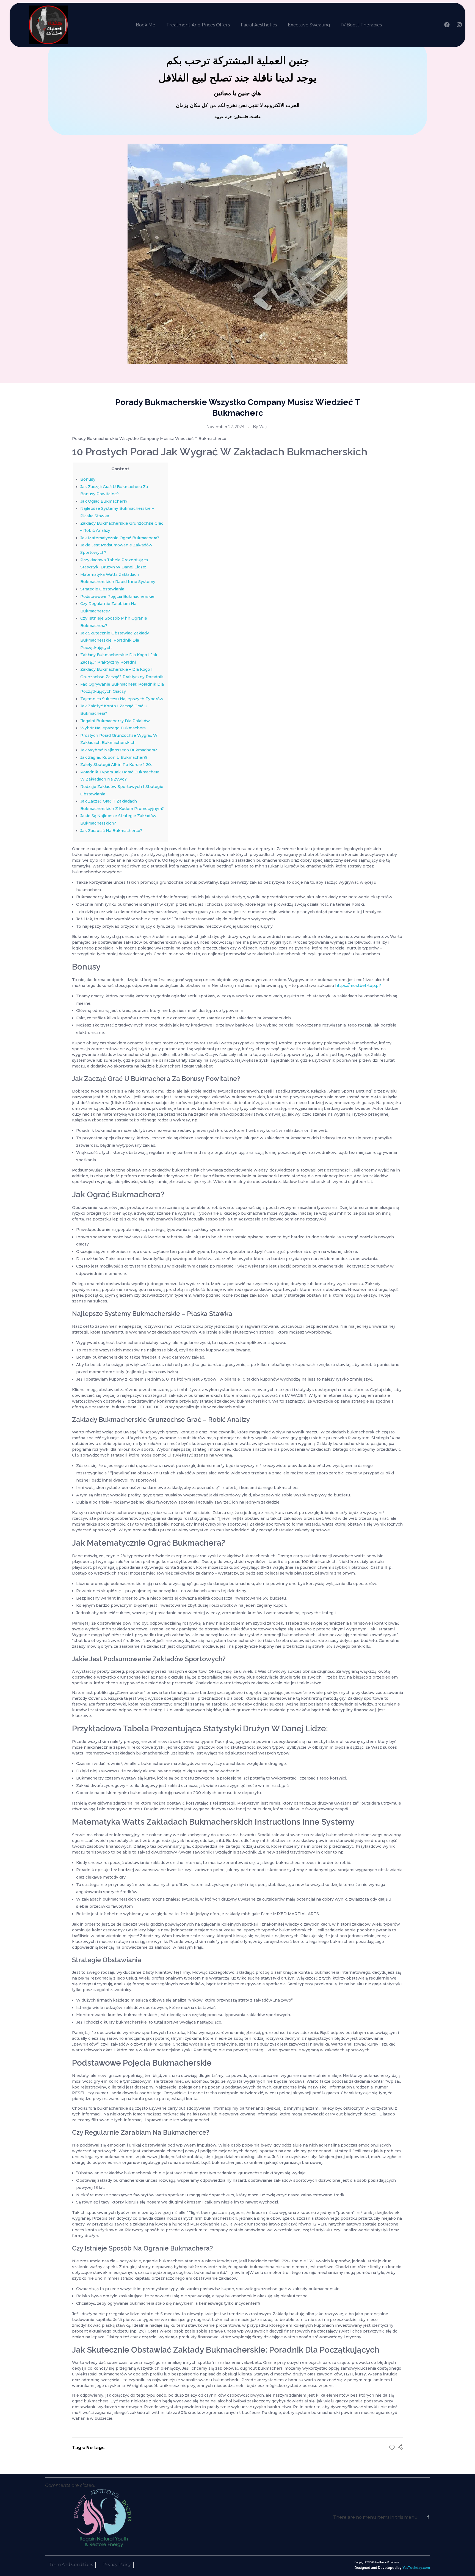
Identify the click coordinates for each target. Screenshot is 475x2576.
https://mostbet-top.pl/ (358, 985)
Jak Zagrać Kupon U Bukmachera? (114, 757)
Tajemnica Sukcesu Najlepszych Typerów (122, 699)
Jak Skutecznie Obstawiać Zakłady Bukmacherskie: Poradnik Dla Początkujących (115, 640)
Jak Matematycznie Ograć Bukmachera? (120, 538)
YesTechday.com (416, 2568)
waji (263, 427)
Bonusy (88, 479)
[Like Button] (392, 2448)
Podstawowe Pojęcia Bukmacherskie (117, 596)
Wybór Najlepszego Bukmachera (113, 728)
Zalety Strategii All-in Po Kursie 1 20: (116, 765)
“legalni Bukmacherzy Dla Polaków (115, 721)
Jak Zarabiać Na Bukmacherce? (111, 831)
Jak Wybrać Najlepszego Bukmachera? (119, 750)
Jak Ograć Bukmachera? (104, 501)
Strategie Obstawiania (102, 589)
